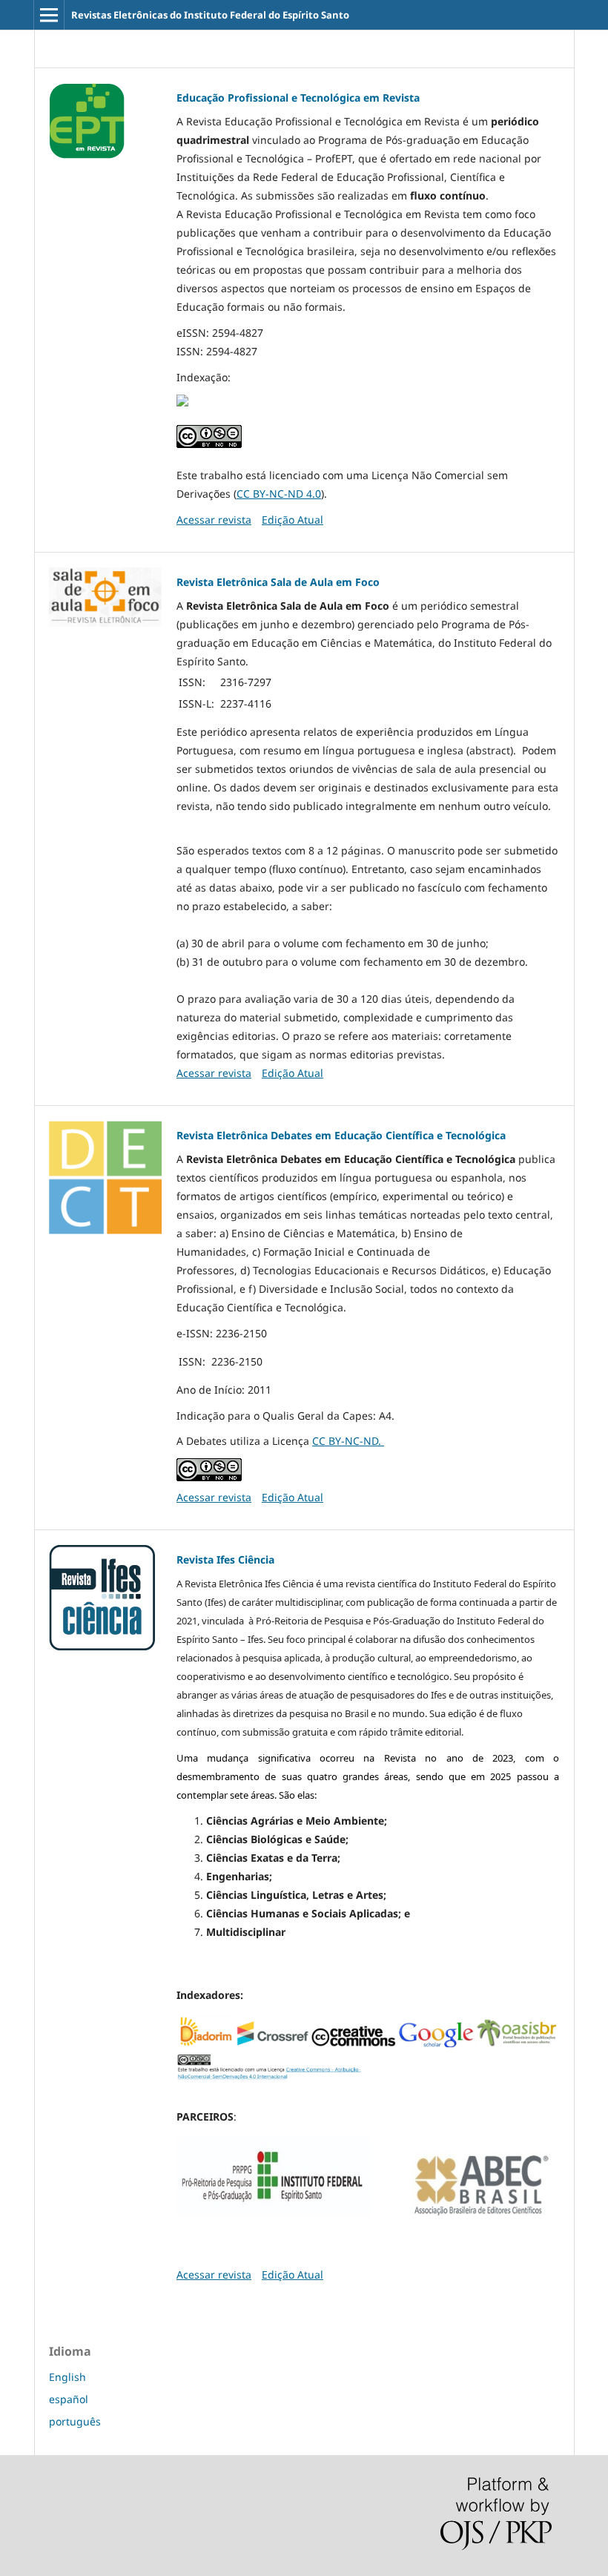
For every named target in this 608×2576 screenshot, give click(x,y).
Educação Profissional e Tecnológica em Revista (298, 98)
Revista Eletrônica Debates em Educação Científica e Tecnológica (341, 1135)
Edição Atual (293, 520)
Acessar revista (214, 520)
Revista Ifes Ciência (225, 1559)
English (67, 2377)
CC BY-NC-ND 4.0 (279, 494)
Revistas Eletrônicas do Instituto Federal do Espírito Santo (210, 15)
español (69, 2399)
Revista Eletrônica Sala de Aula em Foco (278, 582)
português (75, 2421)
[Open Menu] (49, 15)
